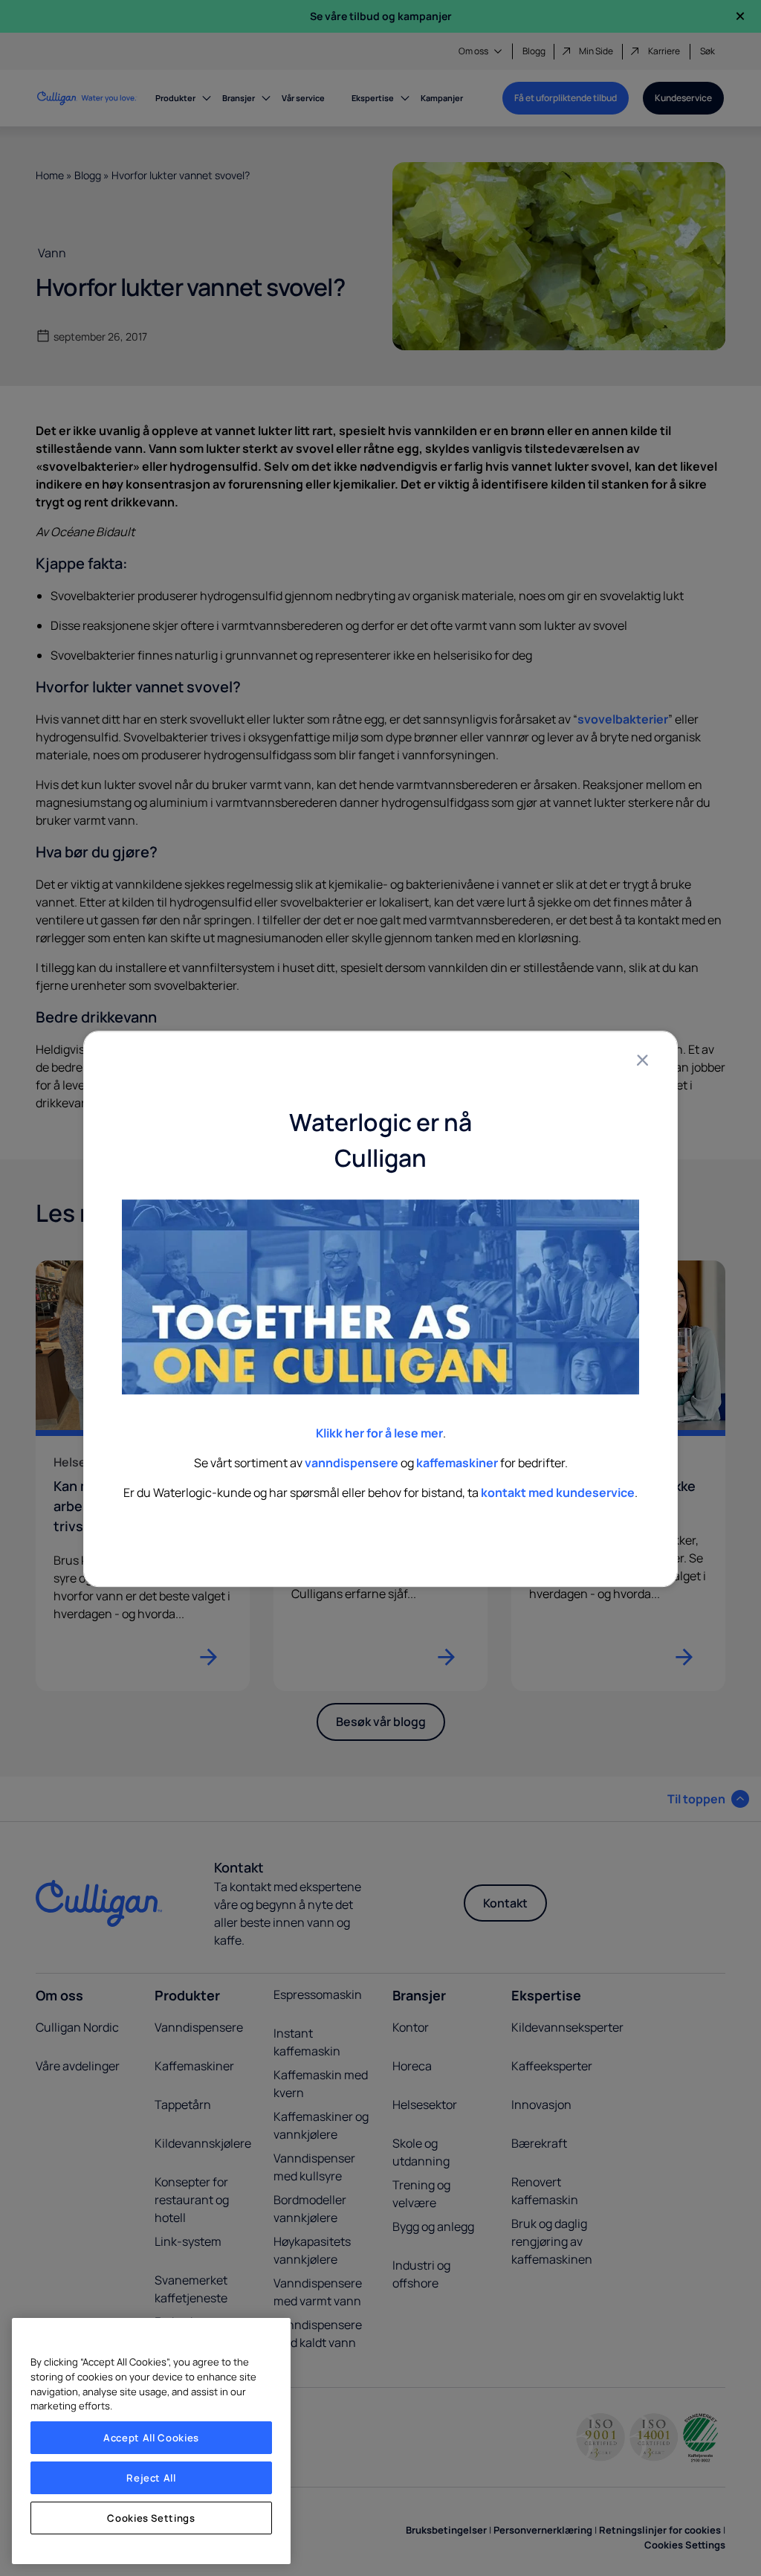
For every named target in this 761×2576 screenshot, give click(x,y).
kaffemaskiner (457, 1463)
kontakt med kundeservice (558, 1493)
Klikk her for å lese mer (379, 1433)
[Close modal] (642, 1060)
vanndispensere (352, 1463)
